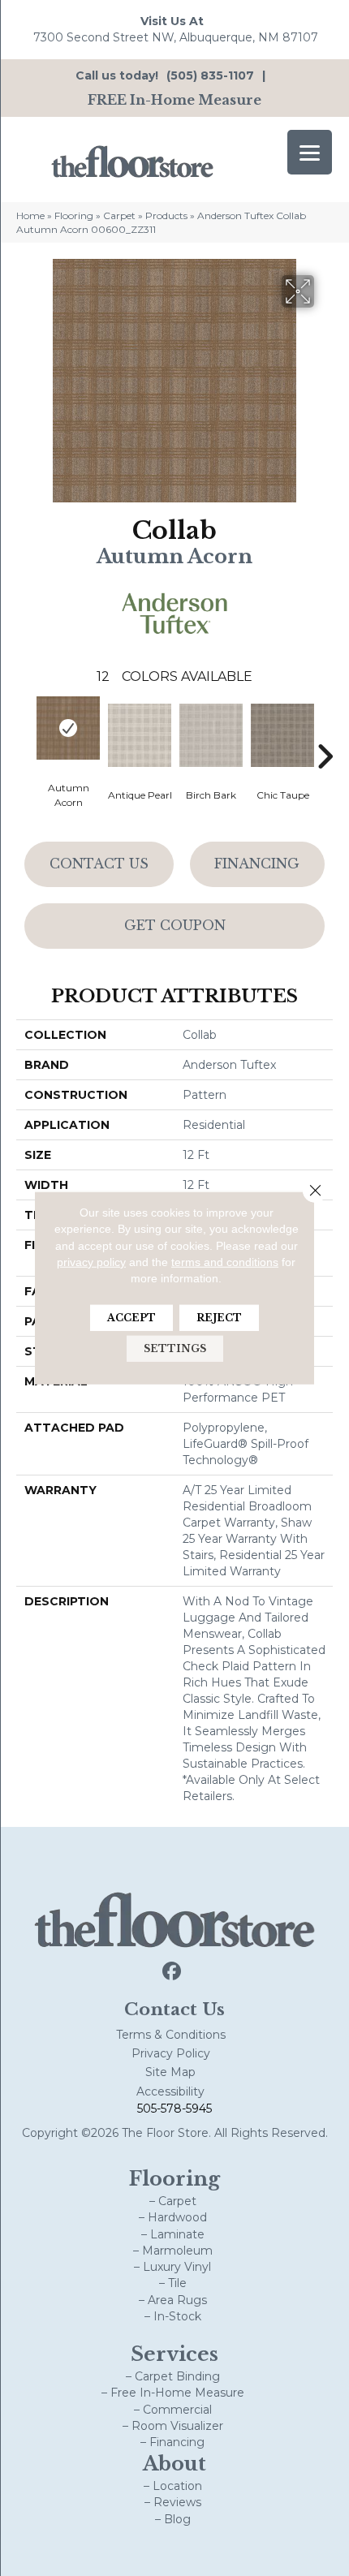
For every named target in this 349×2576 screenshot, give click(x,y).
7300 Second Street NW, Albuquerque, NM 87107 (176, 37)
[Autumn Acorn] (68, 728)
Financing (257, 864)
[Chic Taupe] (282, 735)
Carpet (119, 215)
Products (166, 215)
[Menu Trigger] (310, 152)
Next (325, 732)
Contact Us (99, 864)
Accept (131, 1318)
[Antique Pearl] (140, 735)
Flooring (74, 215)
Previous (24, 732)
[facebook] (172, 1972)
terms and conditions (225, 1262)
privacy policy (91, 1262)
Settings (175, 1348)
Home (30, 215)
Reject (219, 1318)
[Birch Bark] (211, 735)
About (174, 2464)
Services (174, 2354)
